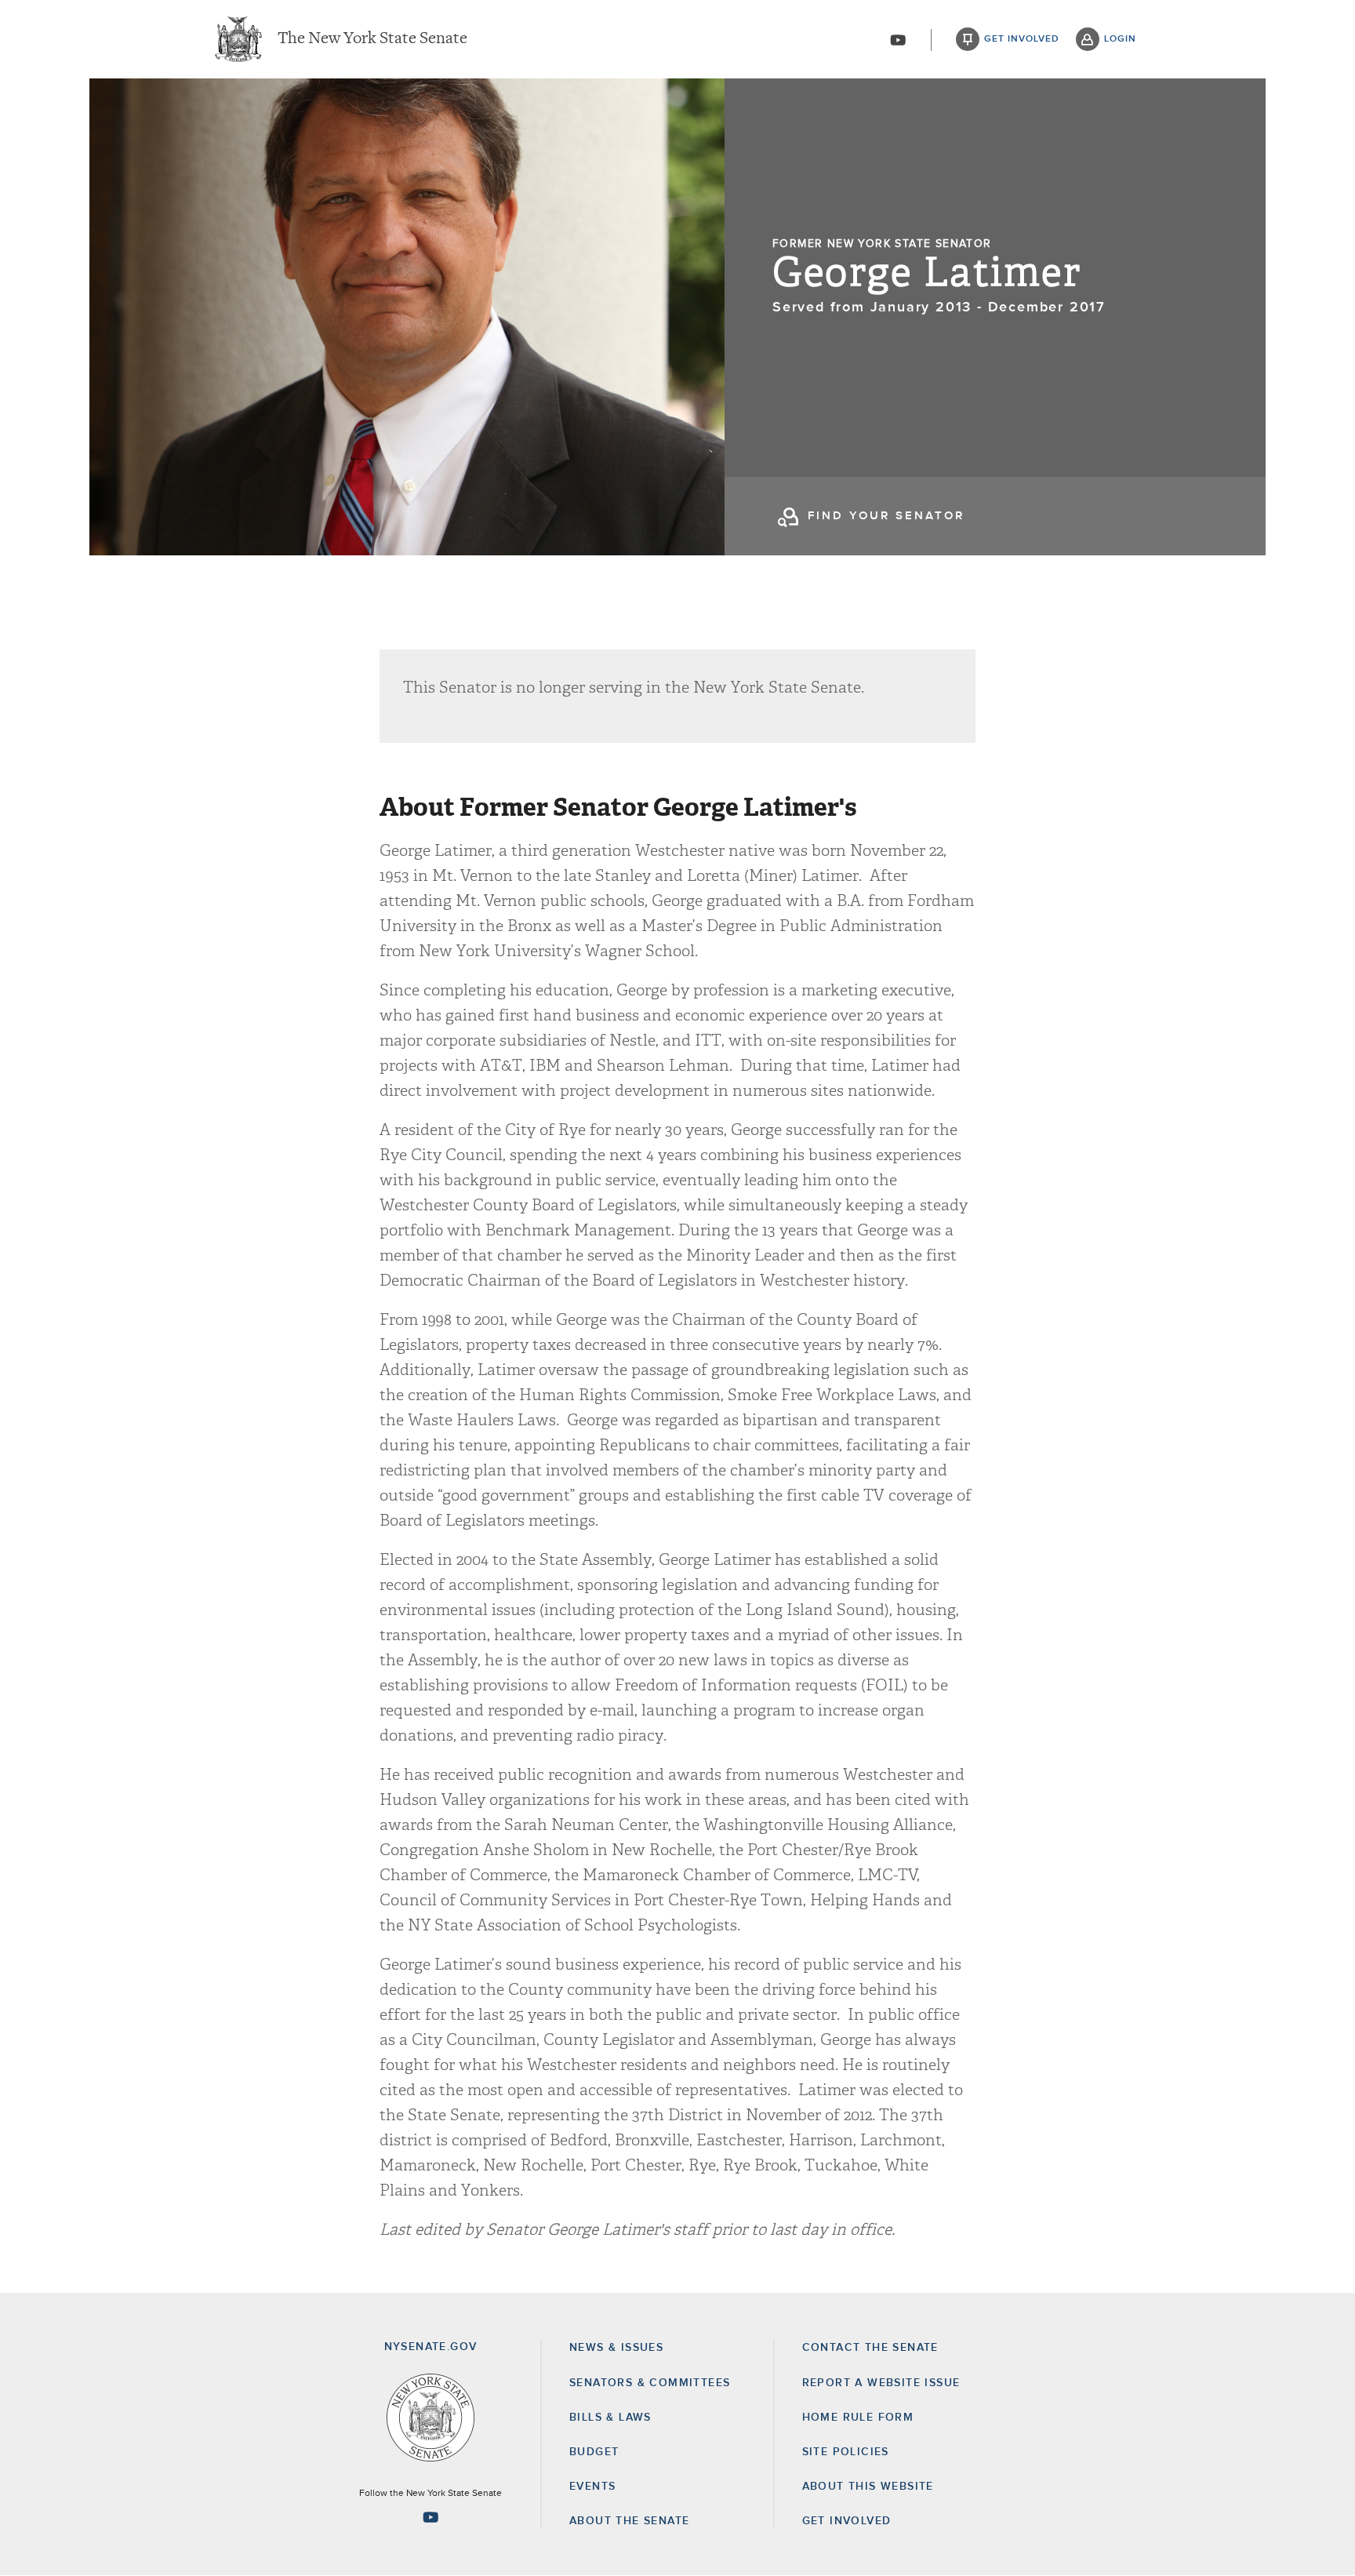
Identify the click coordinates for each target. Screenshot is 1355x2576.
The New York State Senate (372, 39)
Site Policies (846, 2452)
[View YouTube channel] (898, 40)
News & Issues (616, 2348)
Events (592, 2487)
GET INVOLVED (847, 2521)
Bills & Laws (610, 2418)
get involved (1022, 39)
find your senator (886, 516)
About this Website (868, 2487)
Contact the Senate (870, 2348)
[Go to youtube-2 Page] (430, 2517)
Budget (594, 2452)
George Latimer (927, 273)
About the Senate (629, 2521)
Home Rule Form (858, 2418)
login (1120, 39)
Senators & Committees (650, 2383)
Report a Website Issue (881, 2383)
